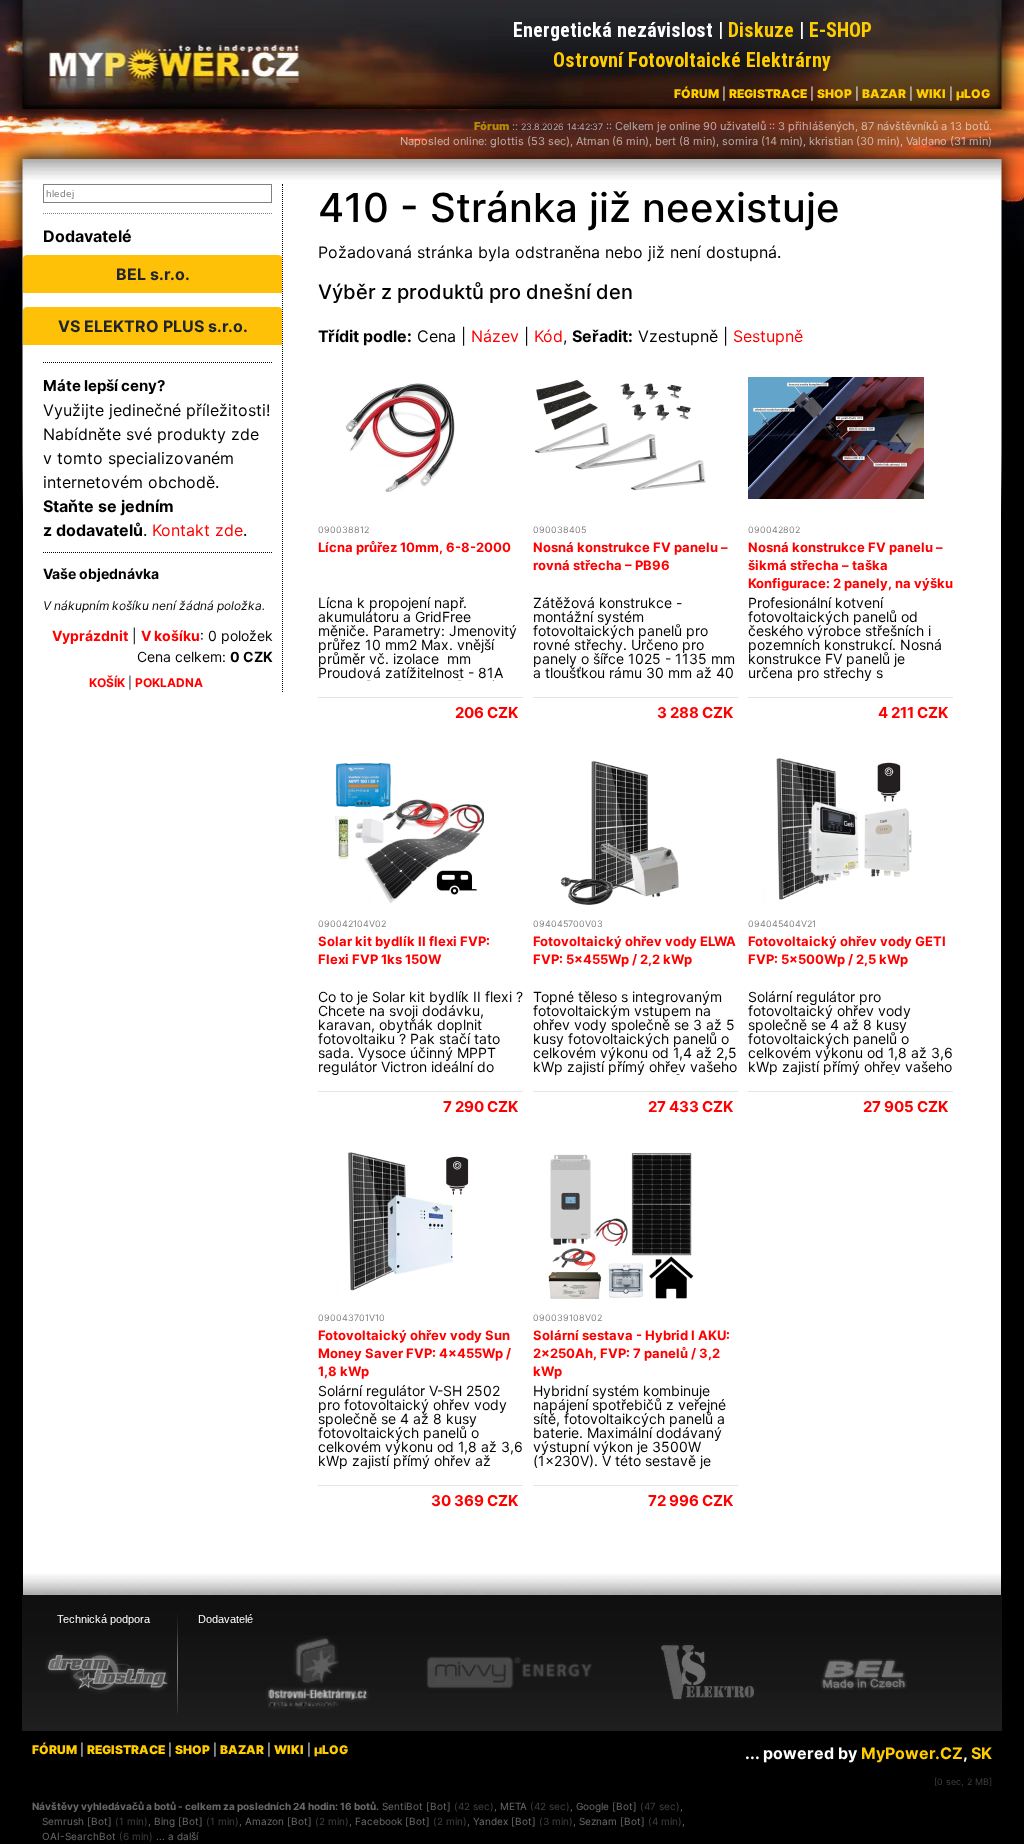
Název (495, 336)
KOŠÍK (107, 682)
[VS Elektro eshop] (708, 1673)
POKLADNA (169, 682)
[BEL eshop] (864, 1673)
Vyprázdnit (90, 635)
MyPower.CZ (912, 1753)
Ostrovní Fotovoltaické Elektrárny (692, 60)
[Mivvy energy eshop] (509, 1672)
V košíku (170, 635)
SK (981, 1753)
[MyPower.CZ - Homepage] (182, 62)
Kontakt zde (197, 530)
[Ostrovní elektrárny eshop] (318, 1674)
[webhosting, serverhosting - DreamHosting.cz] (107, 1672)
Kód (548, 336)
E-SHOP (840, 30)
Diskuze (761, 30)
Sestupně (768, 336)
